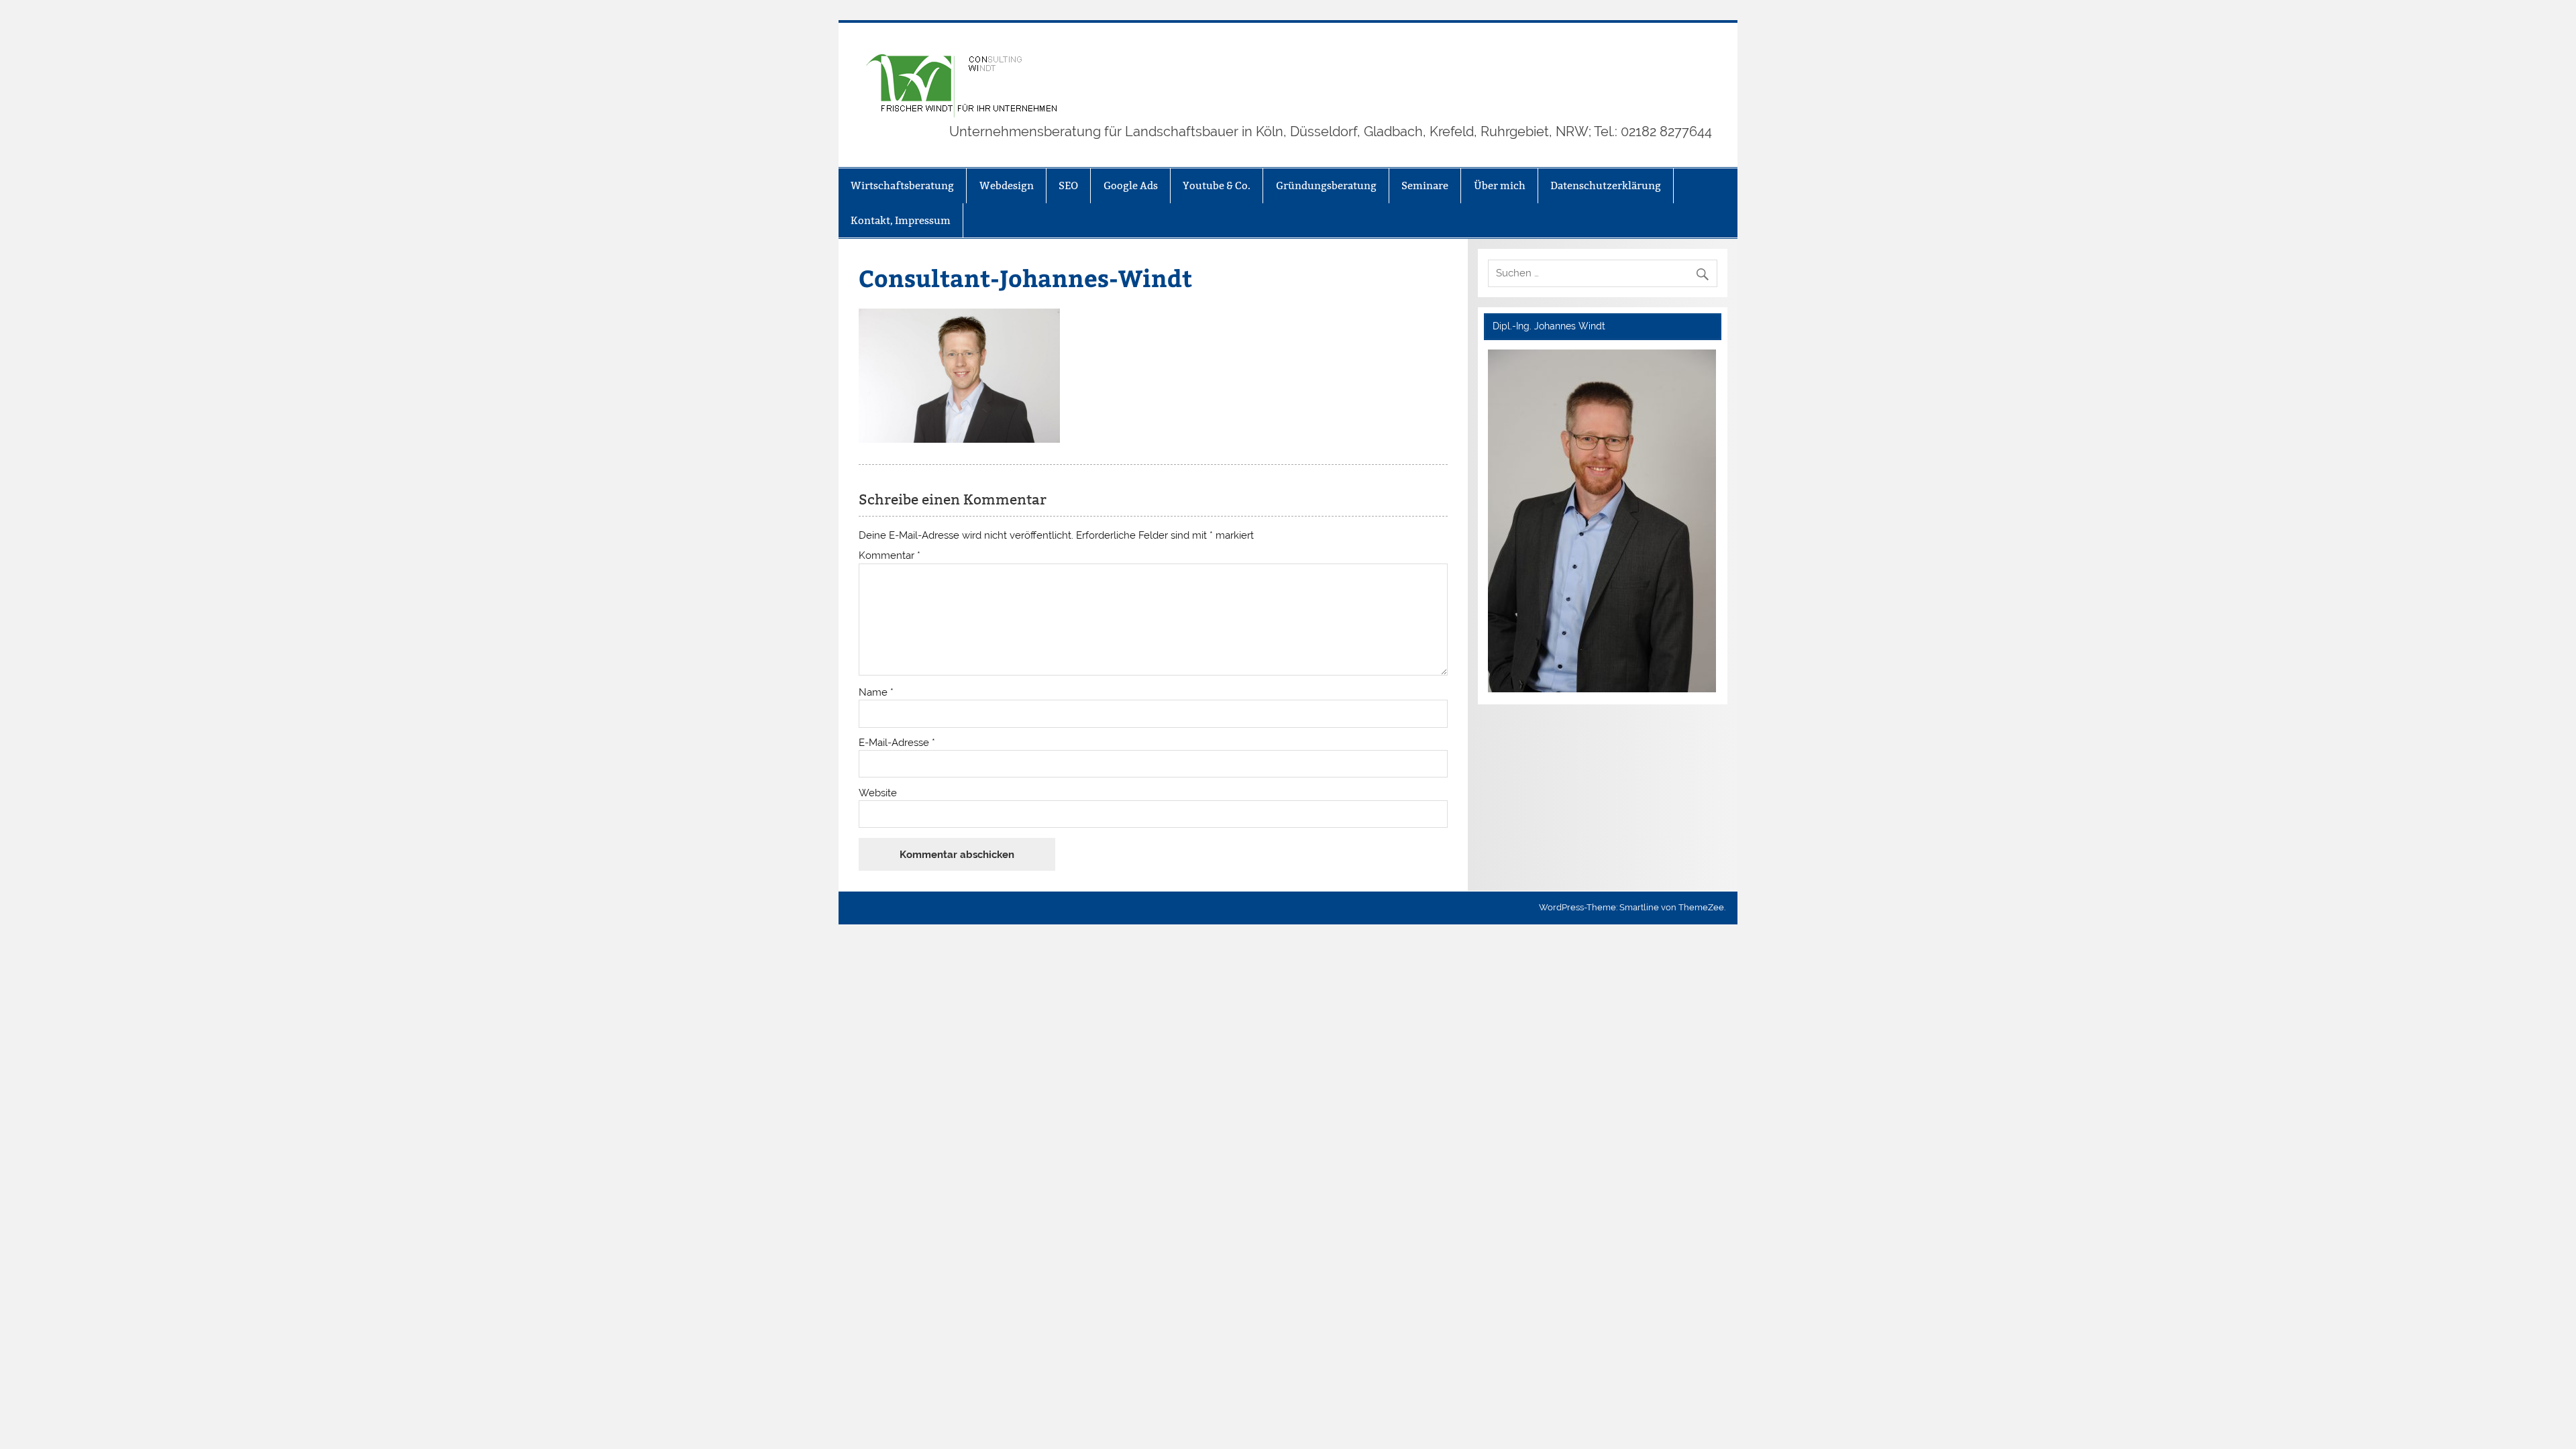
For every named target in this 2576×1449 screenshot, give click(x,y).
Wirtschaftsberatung (902, 185)
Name (876, 693)
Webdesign (1007, 185)
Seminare (1425, 185)
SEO (1068, 185)
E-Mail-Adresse (897, 743)
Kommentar (890, 556)
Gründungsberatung (1326, 185)
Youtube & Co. (1217, 185)
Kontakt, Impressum (901, 220)
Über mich (1500, 185)
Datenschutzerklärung (1606, 185)
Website (878, 793)
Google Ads (1131, 185)
